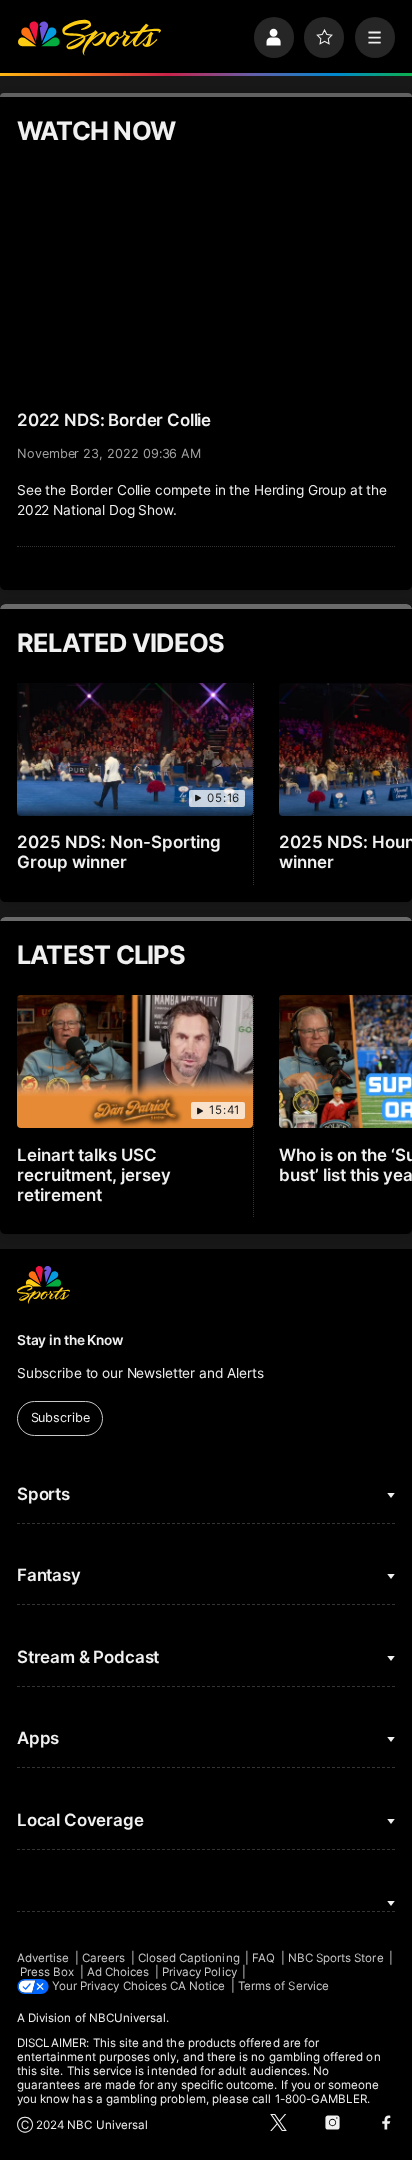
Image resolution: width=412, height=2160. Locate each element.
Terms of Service (283, 1986)
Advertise (43, 1958)
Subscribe (60, 1417)
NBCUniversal (128, 2018)
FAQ (263, 1958)
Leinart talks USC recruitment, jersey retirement (94, 1175)
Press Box (47, 1972)
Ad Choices (118, 1972)
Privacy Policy (199, 1972)
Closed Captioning (189, 1958)
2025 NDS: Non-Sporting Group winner (119, 852)
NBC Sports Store (336, 1958)
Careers (103, 1958)
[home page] (89, 37)
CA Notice (198, 1986)
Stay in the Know (70, 1340)
